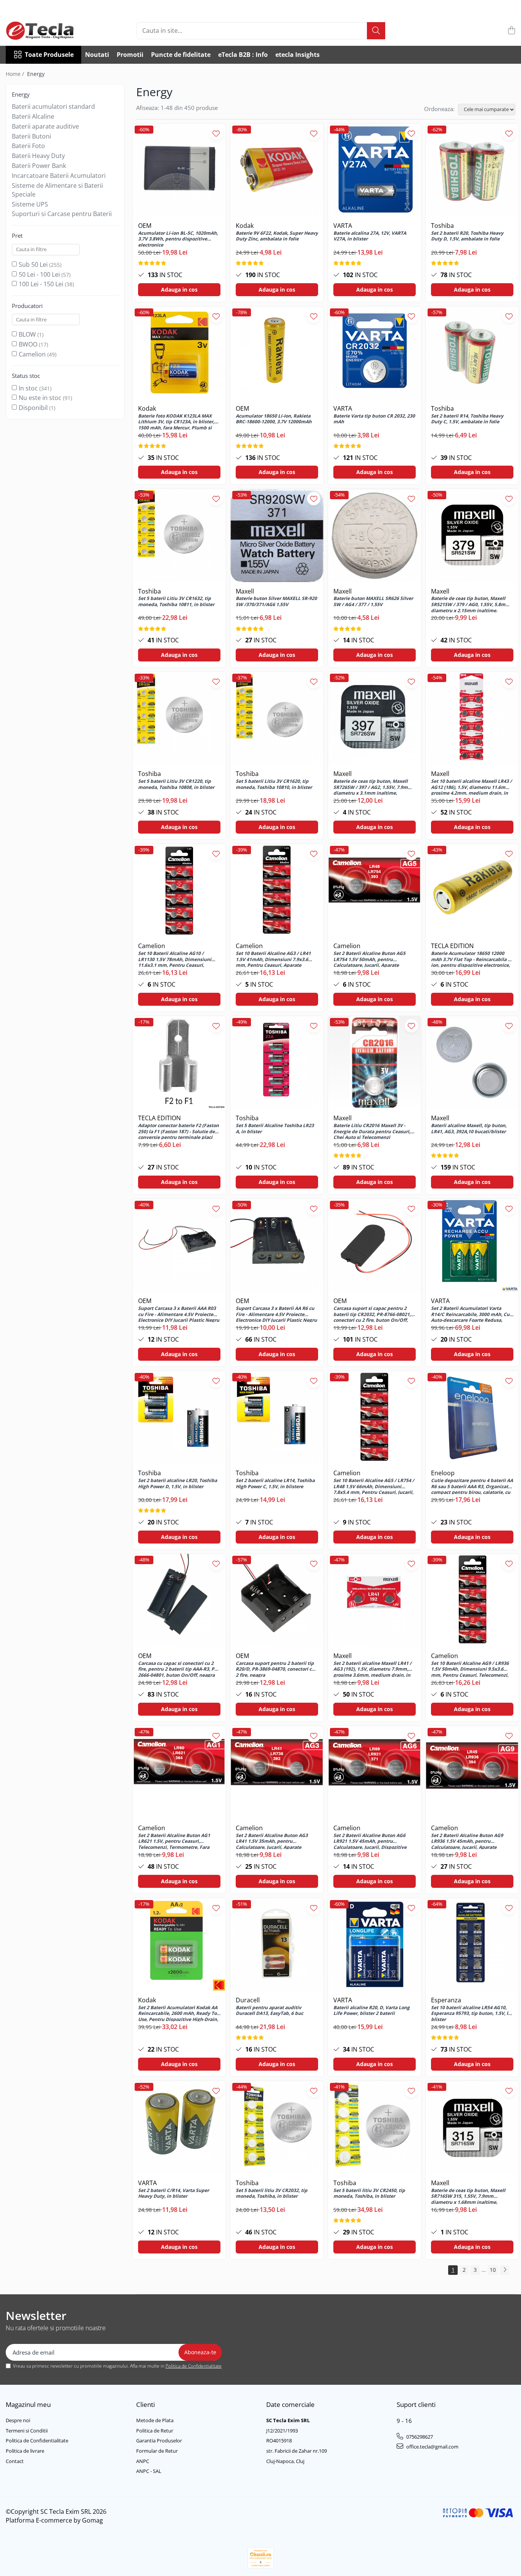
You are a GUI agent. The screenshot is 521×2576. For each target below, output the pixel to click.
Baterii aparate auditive (45, 126)
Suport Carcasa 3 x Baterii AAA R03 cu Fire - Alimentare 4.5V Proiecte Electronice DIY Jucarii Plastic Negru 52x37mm (179, 1314)
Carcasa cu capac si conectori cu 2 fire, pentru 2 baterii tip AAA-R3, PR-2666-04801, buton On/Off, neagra (178, 1669)
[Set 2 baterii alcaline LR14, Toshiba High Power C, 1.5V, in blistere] (277, 1418)
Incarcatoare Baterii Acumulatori (59, 176)
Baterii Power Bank (39, 166)
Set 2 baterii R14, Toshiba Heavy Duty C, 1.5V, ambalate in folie (467, 419)
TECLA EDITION (452, 946)
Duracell (248, 2000)
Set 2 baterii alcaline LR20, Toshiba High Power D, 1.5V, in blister (178, 1484)
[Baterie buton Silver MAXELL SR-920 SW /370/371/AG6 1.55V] (277, 536)
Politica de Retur (155, 2431)
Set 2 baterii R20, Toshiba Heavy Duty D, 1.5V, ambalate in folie (467, 236)
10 (493, 2270)
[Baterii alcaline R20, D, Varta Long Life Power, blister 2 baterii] (375, 1945)
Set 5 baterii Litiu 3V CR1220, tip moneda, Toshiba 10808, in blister (176, 784)
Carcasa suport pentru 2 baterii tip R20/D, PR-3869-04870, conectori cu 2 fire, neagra (275, 1669)
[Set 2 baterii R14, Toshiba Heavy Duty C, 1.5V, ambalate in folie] (472, 353)
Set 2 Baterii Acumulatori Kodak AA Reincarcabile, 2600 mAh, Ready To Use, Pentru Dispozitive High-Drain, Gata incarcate (178, 2013)
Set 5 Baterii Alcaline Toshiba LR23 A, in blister (275, 1129)
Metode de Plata (155, 2420)
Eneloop (443, 1473)
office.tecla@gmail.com (432, 2447)
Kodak (245, 226)
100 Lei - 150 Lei (41, 284)
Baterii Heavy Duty (38, 156)
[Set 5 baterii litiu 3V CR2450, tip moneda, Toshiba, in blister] (375, 2128)
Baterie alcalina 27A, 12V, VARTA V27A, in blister (370, 236)
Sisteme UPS (30, 204)
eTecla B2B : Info (243, 55)
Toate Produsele (49, 55)
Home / (16, 74)
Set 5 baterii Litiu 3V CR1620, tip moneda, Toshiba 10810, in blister (274, 784)
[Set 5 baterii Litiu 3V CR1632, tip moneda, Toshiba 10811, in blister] (179, 536)
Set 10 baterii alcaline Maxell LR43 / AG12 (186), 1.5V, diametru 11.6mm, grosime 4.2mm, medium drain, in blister (471, 787)
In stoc (28, 388)
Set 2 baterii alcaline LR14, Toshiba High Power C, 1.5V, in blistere (275, 1484)
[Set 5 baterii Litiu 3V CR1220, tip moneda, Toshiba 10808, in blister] (179, 718)
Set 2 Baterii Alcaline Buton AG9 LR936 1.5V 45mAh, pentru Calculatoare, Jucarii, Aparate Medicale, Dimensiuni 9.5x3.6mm (469, 1841)
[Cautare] (376, 31)
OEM (145, 226)
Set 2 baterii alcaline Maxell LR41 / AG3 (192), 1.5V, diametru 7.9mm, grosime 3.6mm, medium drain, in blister (372, 1669)
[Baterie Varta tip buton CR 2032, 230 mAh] (375, 353)
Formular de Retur (157, 2451)
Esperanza (446, 2000)
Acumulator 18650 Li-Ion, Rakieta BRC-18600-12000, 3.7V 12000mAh (274, 419)
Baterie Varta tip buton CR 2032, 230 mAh (374, 419)
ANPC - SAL (149, 2471)
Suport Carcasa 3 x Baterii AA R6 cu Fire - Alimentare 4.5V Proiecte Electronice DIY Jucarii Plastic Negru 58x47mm (276, 1314)
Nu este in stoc (40, 398)
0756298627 (419, 2437)
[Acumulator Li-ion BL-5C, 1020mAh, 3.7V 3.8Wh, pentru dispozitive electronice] (179, 170)
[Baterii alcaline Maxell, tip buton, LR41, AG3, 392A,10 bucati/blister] (472, 1063)
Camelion (32, 354)
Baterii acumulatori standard (53, 106)
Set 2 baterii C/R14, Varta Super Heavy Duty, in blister (174, 2194)
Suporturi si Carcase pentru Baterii (62, 214)
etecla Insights (297, 55)
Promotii (130, 55)
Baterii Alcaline (33, 116)
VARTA (343, 226)
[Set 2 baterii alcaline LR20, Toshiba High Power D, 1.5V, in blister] (179, 1418)
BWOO (28, 344)
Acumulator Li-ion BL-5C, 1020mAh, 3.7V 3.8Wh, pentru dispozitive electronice (178, 239)
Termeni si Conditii (27, 2431)
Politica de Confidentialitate (194, 2366)
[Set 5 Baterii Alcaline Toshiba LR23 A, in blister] (277, 1063)
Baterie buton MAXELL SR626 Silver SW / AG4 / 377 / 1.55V (373, 602)
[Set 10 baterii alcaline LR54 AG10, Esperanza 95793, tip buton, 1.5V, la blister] (472, 1945)
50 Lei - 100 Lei (39, 274)
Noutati (97, 55)
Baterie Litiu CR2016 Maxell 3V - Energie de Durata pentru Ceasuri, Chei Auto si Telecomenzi (372, 1131)
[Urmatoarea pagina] (505, 2270)
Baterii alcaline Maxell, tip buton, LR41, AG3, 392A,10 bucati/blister (469, 1129)
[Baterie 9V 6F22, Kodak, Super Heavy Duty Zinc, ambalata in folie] (277, 170)
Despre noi (18, 2420)
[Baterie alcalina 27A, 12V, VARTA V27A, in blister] (375, 170)
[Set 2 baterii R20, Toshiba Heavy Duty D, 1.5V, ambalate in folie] (472, 170)
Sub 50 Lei (33, 265)
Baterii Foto (28, 146)
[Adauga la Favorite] (216, 133)
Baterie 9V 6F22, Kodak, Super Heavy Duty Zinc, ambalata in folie (277, 236)
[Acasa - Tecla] (44, 31)
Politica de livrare (25, 2451)
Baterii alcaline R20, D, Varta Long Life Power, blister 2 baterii (371, 2011)
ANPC (143, 2461)
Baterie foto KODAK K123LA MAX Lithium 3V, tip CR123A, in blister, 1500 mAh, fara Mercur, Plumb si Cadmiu (176, 421)
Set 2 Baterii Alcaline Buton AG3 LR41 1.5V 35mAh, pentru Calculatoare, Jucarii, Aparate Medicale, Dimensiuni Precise (272, 1841)
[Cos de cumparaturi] (511, 31)
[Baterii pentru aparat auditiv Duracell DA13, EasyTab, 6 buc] (277, 1945)
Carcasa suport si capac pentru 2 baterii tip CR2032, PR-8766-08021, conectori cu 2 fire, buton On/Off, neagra (372, 1314)
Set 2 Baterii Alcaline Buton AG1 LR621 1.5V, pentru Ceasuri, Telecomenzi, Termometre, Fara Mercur (174, 1841)
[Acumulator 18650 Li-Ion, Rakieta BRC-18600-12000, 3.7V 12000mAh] (277, 353)
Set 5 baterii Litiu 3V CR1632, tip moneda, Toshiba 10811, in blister (176, 602)
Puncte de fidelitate (181, 55)
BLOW (27, 334)
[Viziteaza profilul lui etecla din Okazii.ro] (260, 2558)
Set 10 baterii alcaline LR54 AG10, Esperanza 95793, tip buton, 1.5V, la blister (471, 2013)
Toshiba (442, 226)
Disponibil (33, 408)
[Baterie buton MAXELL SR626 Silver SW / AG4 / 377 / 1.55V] (375, 536)
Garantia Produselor (159, 2441)
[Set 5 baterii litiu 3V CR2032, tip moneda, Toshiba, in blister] (277, 2128)
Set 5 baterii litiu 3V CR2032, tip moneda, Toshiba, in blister (272, 2194)
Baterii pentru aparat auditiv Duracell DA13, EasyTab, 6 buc (269, 2011)
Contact (15, 2461)
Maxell (245, 591)
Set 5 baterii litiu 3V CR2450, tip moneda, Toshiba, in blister (369, 2194)
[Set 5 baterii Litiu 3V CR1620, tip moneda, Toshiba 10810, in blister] (277, 718)
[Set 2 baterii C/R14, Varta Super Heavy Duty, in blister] (179, 2128)
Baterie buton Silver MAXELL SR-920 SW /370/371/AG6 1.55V (276, 602)
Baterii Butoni (31, 136)
